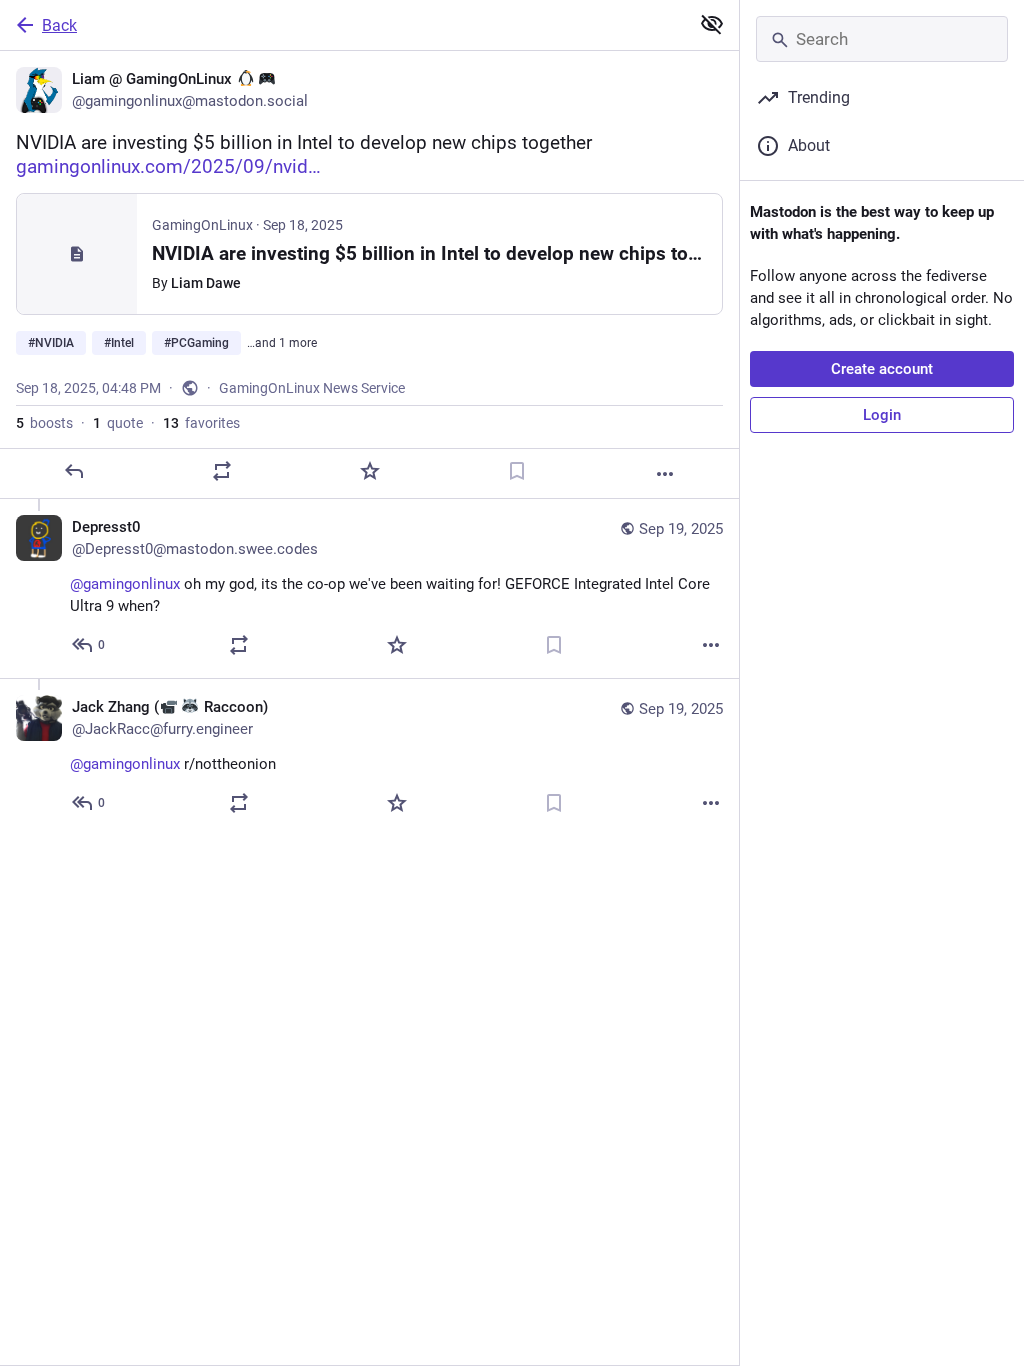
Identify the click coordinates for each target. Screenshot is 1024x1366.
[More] (665, 474)
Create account (882, 369)
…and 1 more (282, 343)
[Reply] (74, 471)
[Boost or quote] (222, 471)
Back (59, 25)
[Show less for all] (712, 24)
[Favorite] (370, 471)
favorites (201, 423)
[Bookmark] (517, 471)
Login (882, 415)
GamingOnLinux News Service (312, 388)
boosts (44, 423)
